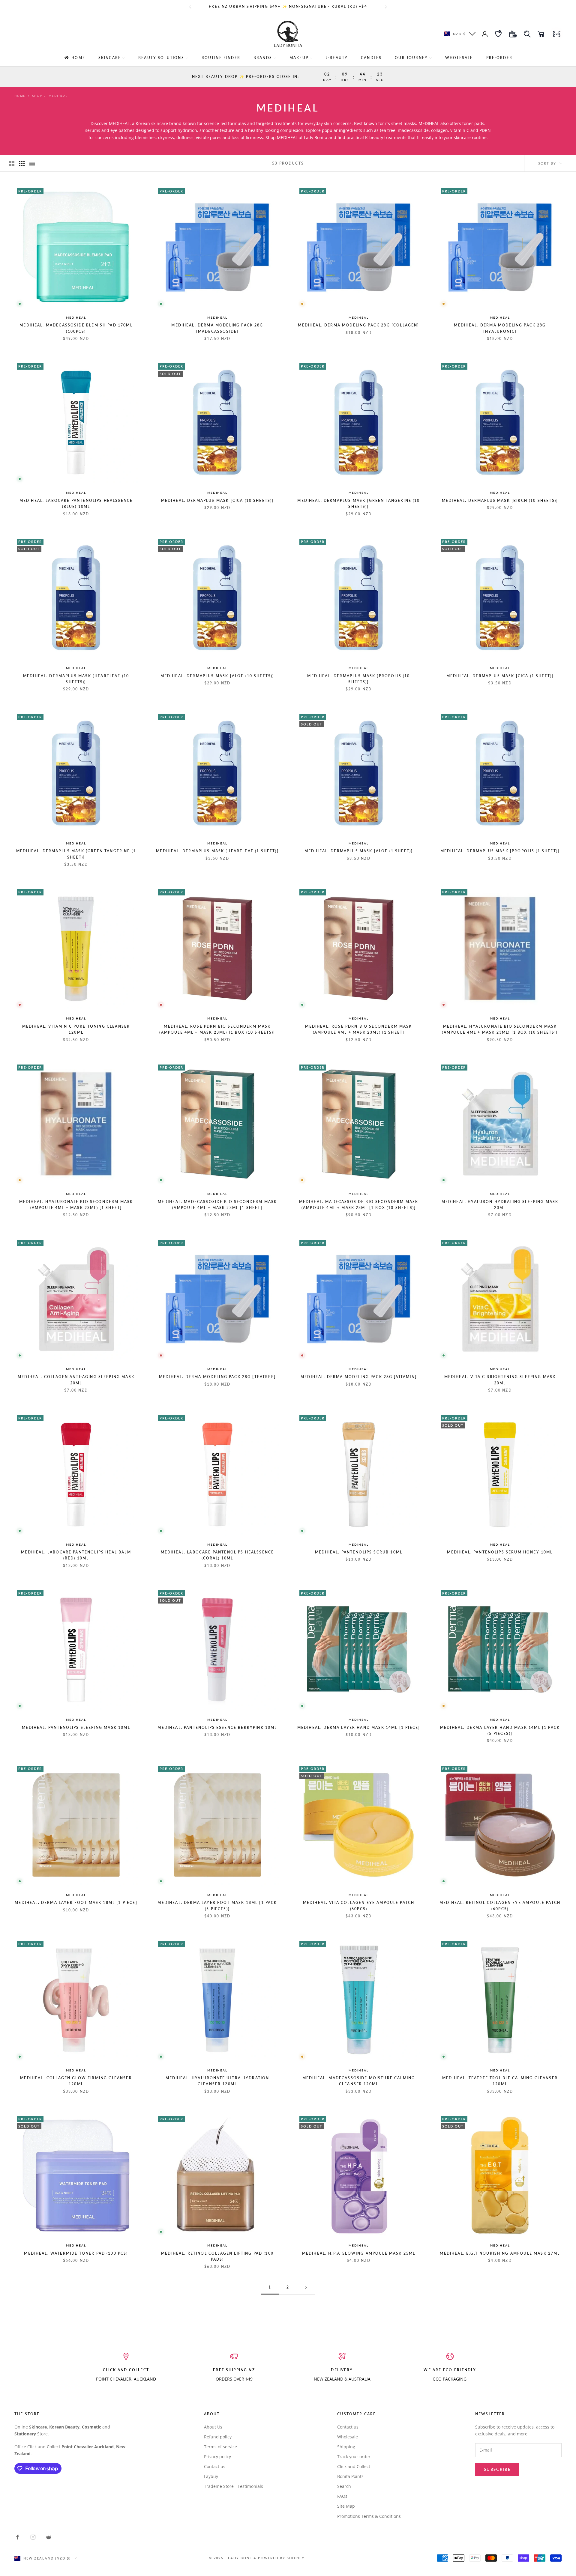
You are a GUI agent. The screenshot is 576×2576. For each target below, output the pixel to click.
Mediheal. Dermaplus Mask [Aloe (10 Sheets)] (217, 676)
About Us (213, 2427)
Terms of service (220, 2447)
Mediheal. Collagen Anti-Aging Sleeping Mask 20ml (76, 1380)
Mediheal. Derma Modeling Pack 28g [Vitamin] (359, 1377)
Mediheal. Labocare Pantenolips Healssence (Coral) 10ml (217, 1555)
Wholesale (348, 2437)
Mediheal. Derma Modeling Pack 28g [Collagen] (358, 325)
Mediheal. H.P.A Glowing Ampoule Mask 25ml (359, 2253)
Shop (37, 96)
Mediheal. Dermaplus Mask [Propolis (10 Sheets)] (358, 679)
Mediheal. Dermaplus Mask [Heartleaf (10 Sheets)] (76, 679)
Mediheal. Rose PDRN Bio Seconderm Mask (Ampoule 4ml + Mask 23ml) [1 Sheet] (358, 1029)
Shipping (346, 2447)
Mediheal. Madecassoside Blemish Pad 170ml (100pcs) (76, 328)
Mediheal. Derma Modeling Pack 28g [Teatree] (217, 1377)
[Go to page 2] (306, 2287)
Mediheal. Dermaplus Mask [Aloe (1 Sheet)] (359, 851)
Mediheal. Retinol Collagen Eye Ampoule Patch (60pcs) (500, 1906)
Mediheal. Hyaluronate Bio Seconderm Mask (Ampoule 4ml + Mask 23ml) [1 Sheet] (76, 1205)
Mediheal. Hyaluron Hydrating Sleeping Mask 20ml (500, 1205)
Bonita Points (350, 2476)
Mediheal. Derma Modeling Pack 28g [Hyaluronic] (500, 328)
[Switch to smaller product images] (22, 163)
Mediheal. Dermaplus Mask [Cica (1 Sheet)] (500, 676)
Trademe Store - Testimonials (234, 2486)
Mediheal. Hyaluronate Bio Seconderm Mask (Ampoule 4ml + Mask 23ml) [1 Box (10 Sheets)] (500, 1029)
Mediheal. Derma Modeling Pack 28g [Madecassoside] (217, 328)
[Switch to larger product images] (12, 163)
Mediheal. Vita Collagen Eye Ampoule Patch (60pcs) (359, 1906)
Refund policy (218, 2437)
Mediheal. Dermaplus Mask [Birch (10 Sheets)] (500, 500)
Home (20, 96)
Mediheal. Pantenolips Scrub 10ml (359, 1552)
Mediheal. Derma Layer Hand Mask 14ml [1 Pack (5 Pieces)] (500, 1730)
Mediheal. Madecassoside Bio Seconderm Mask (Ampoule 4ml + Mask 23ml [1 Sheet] (217, 1205)
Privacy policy (217, 2457)
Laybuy (211, 2476)
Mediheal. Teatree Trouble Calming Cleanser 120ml (500, 2081)
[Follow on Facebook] (17, 2537)
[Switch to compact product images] (32, 163)
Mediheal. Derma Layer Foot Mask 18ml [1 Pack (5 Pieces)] (217, 1906)
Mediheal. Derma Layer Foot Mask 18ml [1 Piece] (76, 1903)
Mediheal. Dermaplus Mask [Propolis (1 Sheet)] (500, 851)
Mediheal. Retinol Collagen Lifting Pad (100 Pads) (217, 2256)
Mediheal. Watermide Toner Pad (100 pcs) (76, 2253)
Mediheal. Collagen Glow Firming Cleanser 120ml (76, 2081)
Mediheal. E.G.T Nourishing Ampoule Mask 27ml (500, 2253)
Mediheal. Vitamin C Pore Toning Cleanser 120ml (76, 1029)
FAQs (342, 2496)
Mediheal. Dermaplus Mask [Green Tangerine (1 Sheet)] (76, 854)
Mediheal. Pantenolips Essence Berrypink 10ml (217, 1727)
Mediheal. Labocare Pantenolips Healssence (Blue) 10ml (76, 503)
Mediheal (76, 317)
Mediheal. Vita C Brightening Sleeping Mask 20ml (500, 1380)
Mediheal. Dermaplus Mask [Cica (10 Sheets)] (217, 500)
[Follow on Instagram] (33, 2537)
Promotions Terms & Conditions (369, 2516)
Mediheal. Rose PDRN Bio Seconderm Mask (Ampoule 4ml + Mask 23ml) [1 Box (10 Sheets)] (217, 1029)
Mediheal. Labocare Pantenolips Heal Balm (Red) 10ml (76, 1555)
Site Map (346, 2506)
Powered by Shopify (281, 2558)
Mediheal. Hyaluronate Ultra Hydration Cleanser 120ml (217, 2081)
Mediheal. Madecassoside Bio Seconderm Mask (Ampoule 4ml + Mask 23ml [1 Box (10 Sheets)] (359, 1205)
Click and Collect (354, 2466)
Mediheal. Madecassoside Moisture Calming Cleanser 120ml (359, 2081)
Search (344, 2486)
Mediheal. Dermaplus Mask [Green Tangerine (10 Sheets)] (358, 503)
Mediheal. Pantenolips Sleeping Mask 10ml (76, 1727)
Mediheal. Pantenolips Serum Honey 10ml (500, 1552)
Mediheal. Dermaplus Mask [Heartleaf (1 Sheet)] (217, 851)
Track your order (354, 2457)
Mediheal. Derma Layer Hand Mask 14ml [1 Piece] (359, 1727)
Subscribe (497, 2469)
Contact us (215, 2466)
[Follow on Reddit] (49, 2537)
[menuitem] (74, 58)
